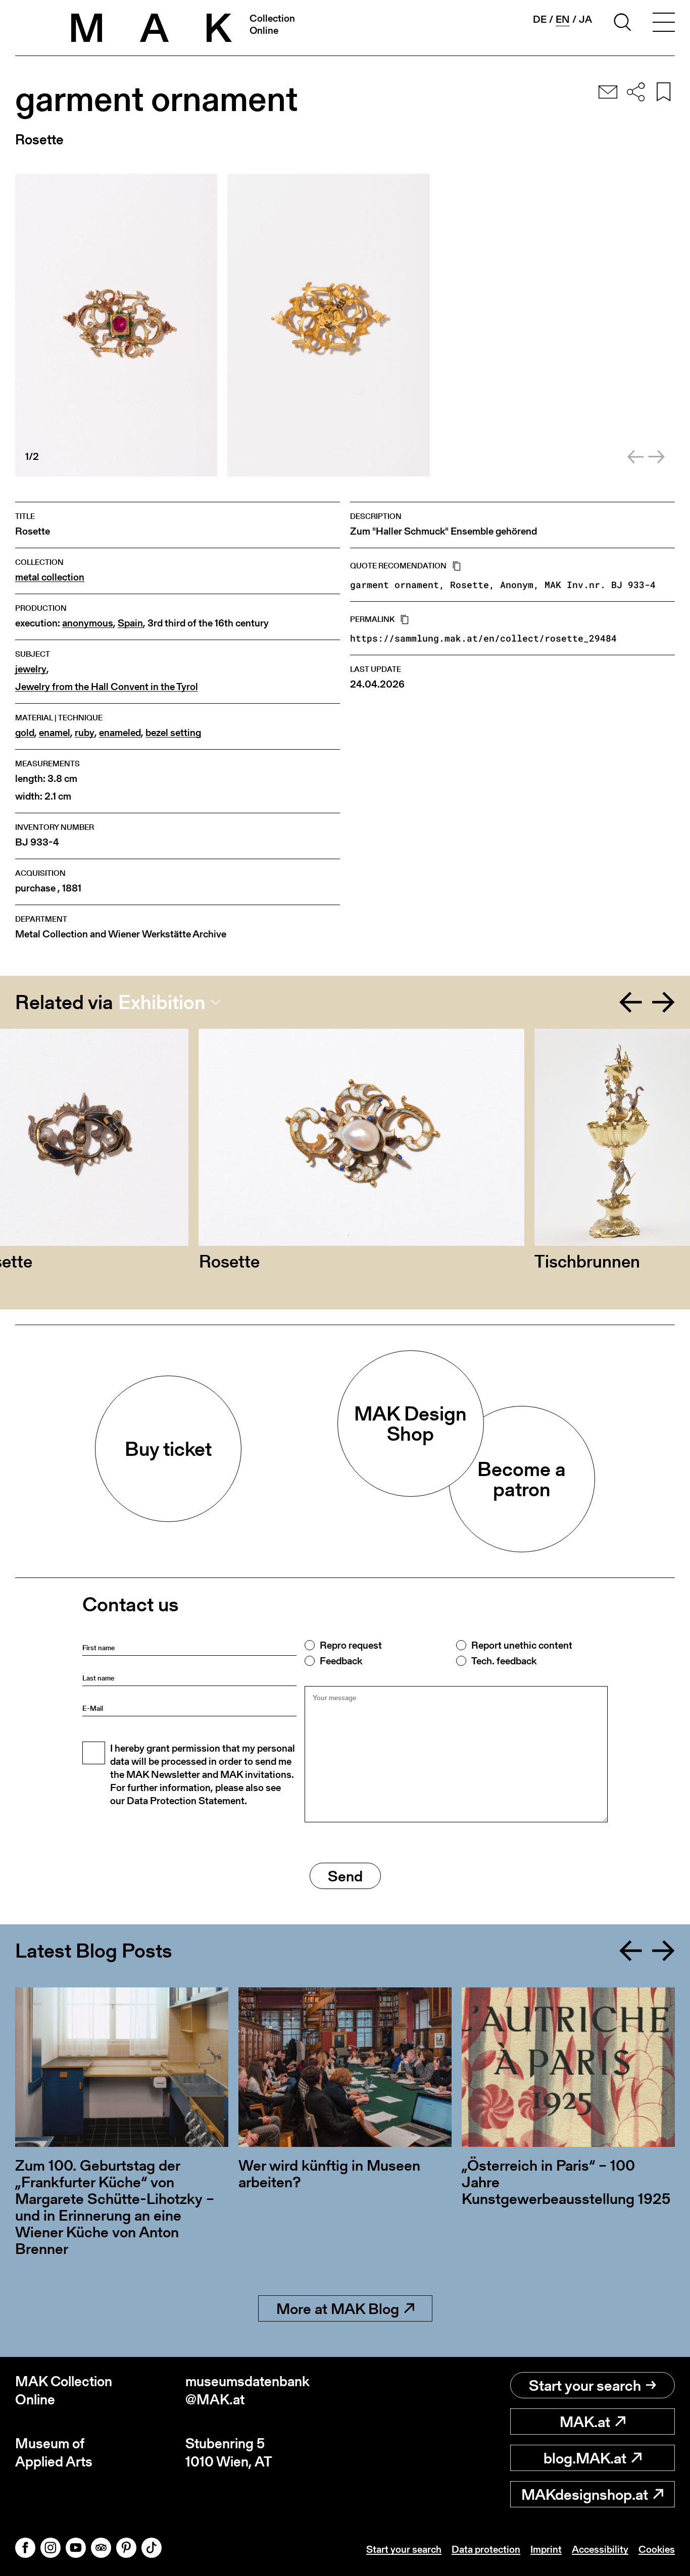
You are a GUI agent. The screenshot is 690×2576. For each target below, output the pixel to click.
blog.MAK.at (585, 2458)
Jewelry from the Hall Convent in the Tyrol (107, 687)
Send (345, 1876)
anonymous (88, 623)
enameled (120, 733)
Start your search (585, 2385)
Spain (130, 623)
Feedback (341, 1661)
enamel (55, 733)
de (540, 19)
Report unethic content (522, 1645)
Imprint (546, 2549)
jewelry (31, 669)
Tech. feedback (504, 1661)
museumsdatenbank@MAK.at (248, 2390)
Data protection (486, 2549)
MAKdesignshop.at (585, 2494)
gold (25, 733)
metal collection (50, 577)
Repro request (351, 1645)
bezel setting (173, 733)
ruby (85, 733)
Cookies (657, 2549)
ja (585, 19)
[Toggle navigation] (664, 24)
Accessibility (600, 2549)
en (563, 19)
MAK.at (585, 2422)
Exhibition (162, 1002)
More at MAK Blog (338, 2308)
